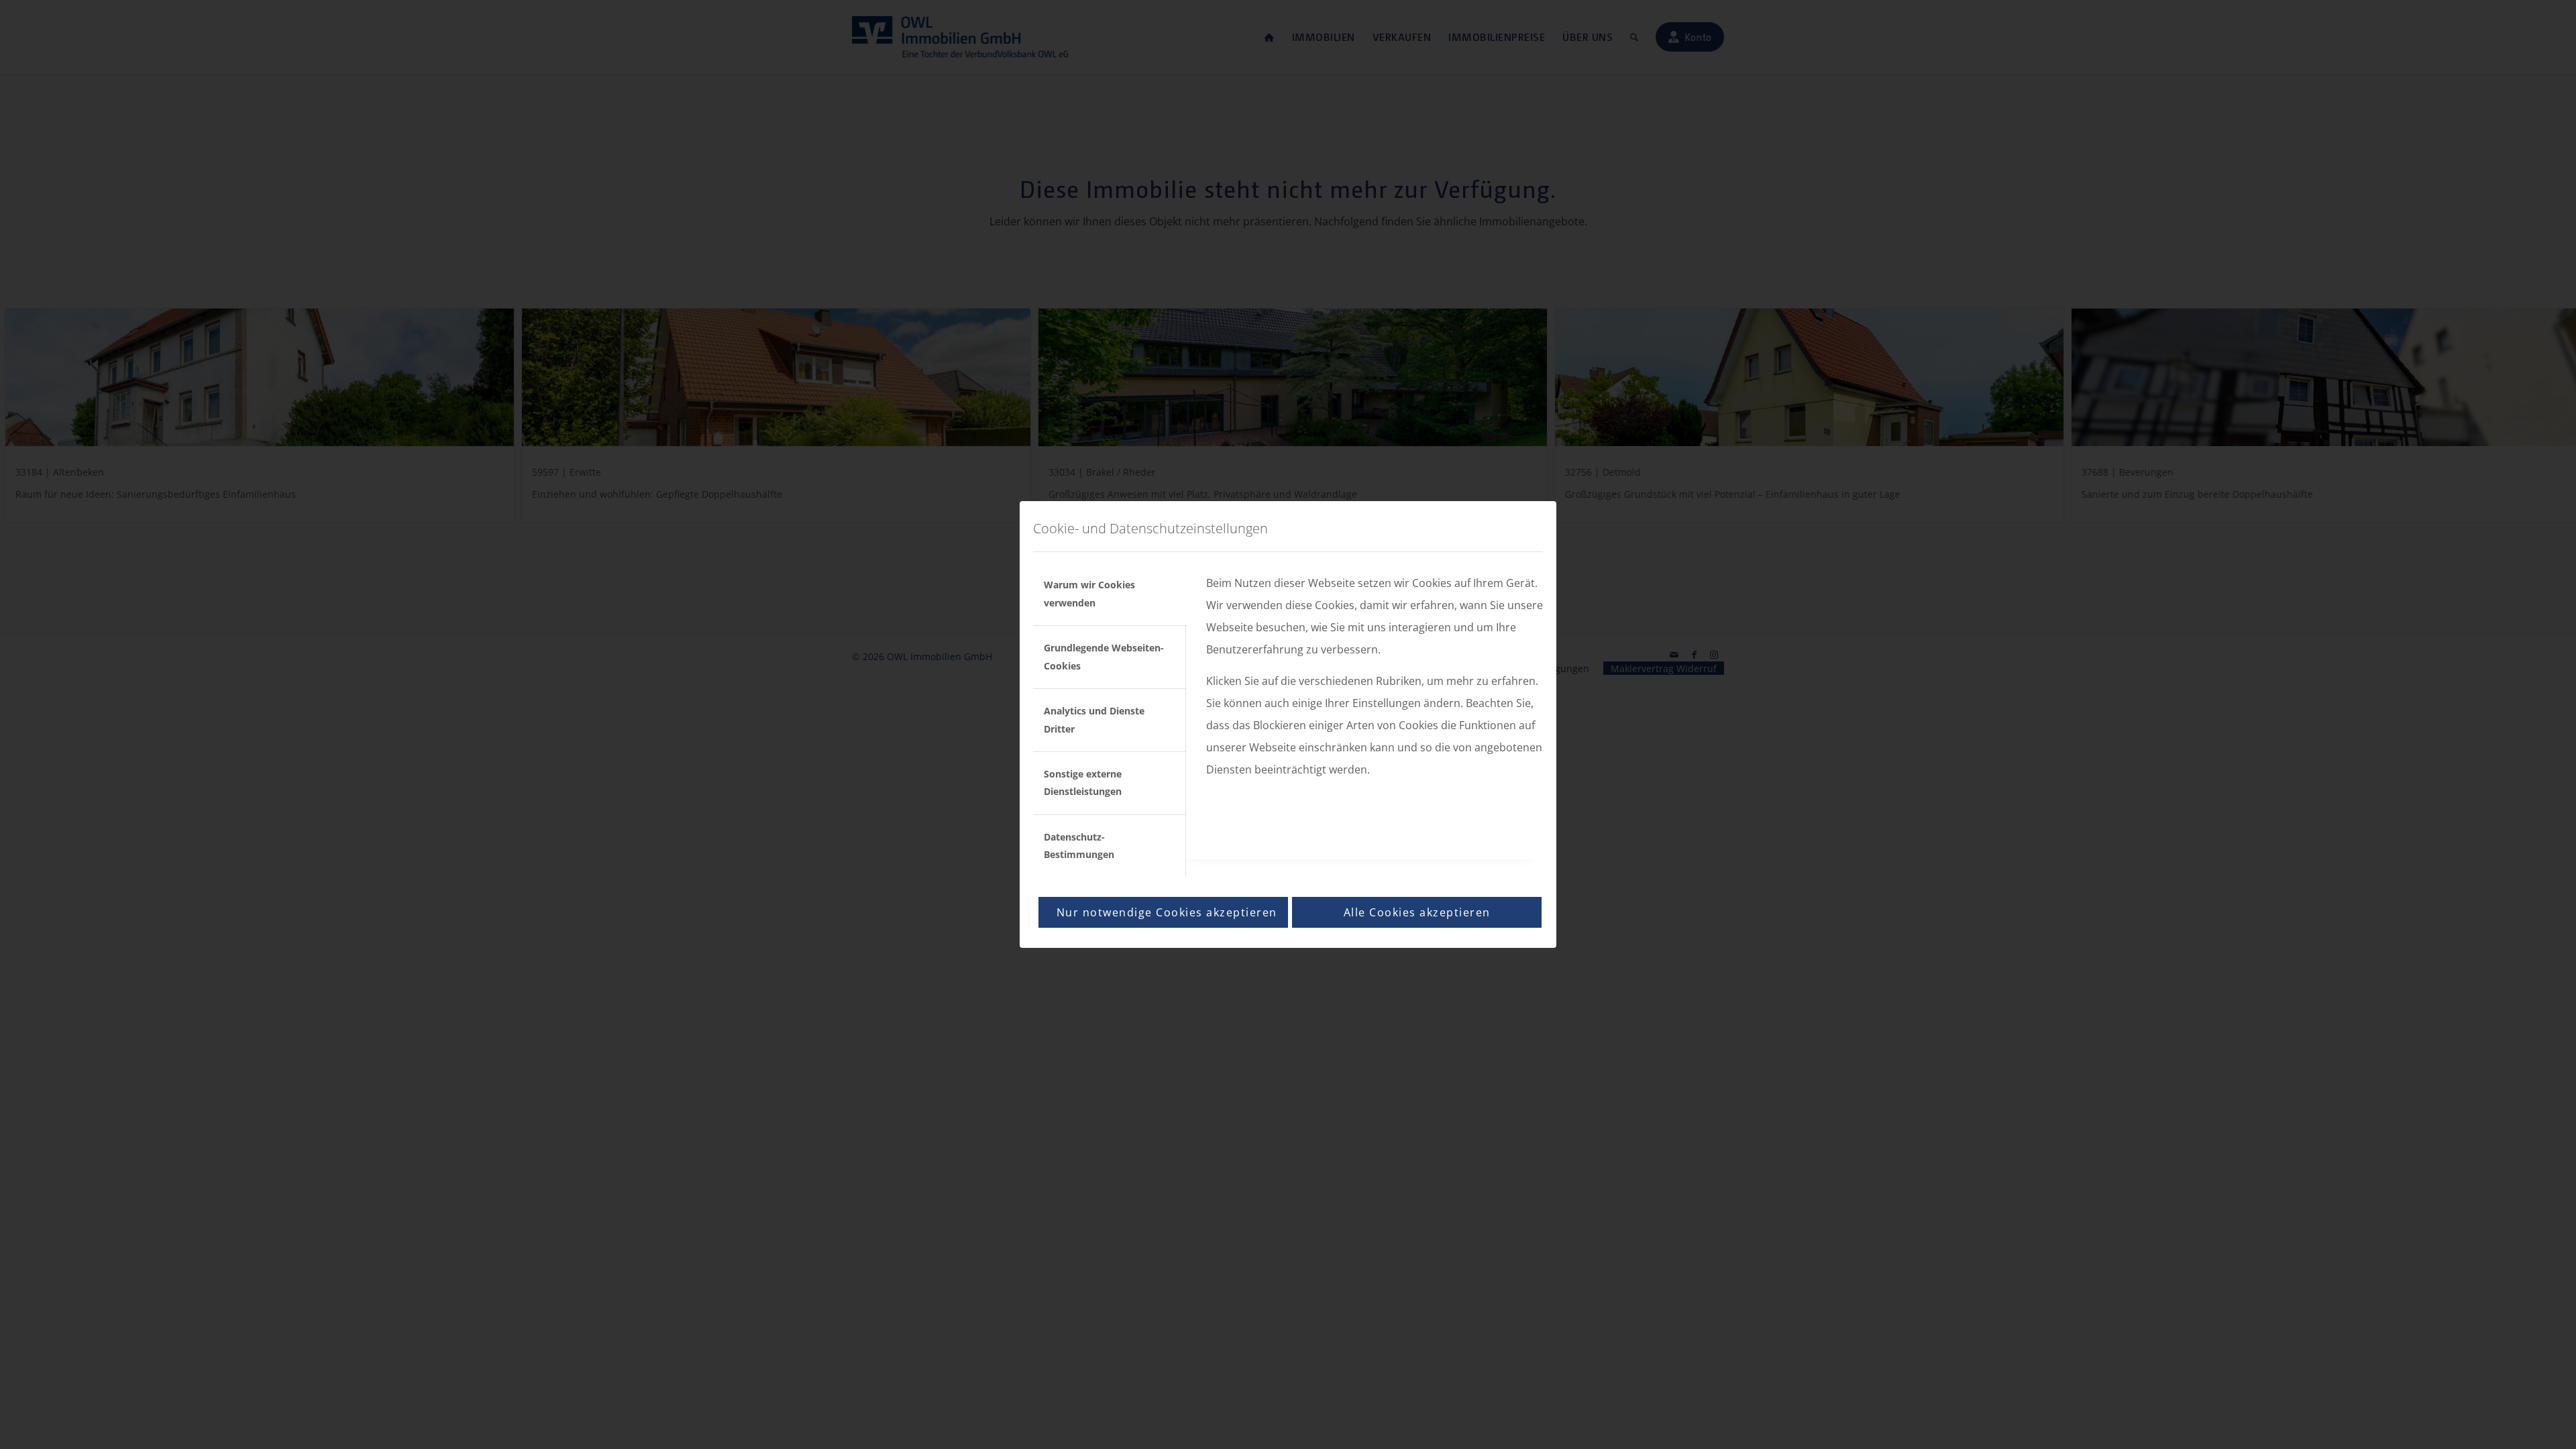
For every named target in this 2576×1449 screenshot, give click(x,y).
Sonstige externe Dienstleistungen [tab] (1083, 783)
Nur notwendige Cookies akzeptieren (1167, 912)
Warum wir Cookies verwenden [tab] (1089, 593)
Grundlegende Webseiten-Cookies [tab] (1104, 656)
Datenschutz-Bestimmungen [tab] (1079, 846)
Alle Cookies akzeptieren (1417, 912)
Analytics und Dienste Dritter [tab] (1094, 719)
